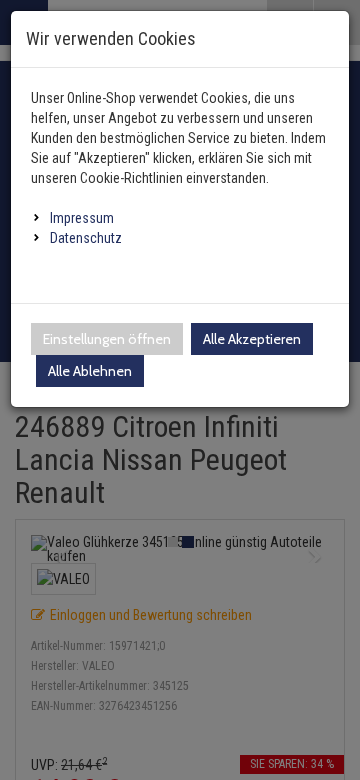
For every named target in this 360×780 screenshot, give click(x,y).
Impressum (82, 218)
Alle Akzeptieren (252, 339)
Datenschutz (86, 238)
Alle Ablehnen (90, 371)
